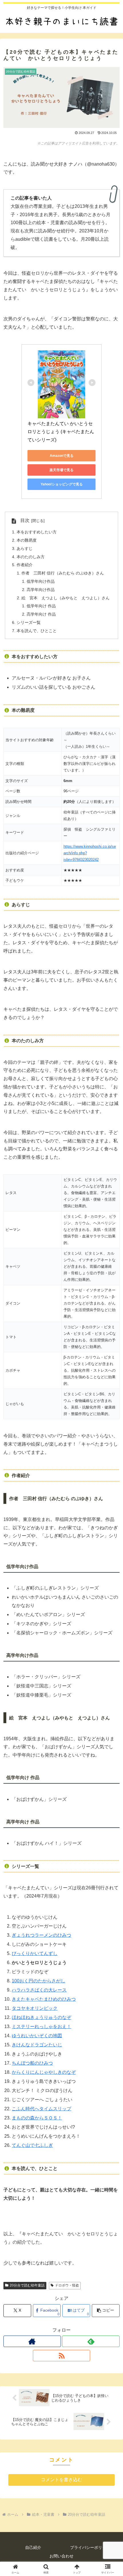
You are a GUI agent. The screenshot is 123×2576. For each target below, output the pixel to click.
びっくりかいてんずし (35, 1953)
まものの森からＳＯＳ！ (37, 2118)
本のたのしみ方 (31, 557)
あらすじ (25, 548)
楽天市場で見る (61, 470)
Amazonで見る (62, 456)
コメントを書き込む (61, 2480)
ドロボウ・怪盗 (67, 2285)
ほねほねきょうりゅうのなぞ (41, 2017)
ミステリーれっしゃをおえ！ (41, 2027)
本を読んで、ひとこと (37, 631)
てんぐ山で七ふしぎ (32, 2145)
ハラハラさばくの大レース (39, 1990)
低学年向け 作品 (41, 606)
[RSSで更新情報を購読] (62, 2356)
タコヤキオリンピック (35, 2008)
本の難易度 (27, 540)
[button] (106, 2311)
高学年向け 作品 (41, 614)
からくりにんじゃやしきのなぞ (44, 2072)
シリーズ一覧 (29, 622)
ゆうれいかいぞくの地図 (37, 2036)
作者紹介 (25, 565)
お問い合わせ (61, 2556)
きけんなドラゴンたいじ (37, 2045)
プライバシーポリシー (90, 2547)
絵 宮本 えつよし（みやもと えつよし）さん (66, 598)
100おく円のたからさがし (38, 1981)
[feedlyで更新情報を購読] (91, 2341)
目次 (25, 520)
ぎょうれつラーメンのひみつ (41, 1935)
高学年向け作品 (41, 590)
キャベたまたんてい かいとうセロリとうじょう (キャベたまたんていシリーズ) (61, 432)
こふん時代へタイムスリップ (41, 2109)
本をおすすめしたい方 (37, 532)
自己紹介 (33, 2547)
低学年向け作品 (41, 581)
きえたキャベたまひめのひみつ (44, 1999)
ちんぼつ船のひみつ (32, 2063)
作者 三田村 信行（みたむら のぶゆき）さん (63, 573)
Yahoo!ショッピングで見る (62, 484)
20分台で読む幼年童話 (27, 2285)
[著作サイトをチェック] (32, 2341)
